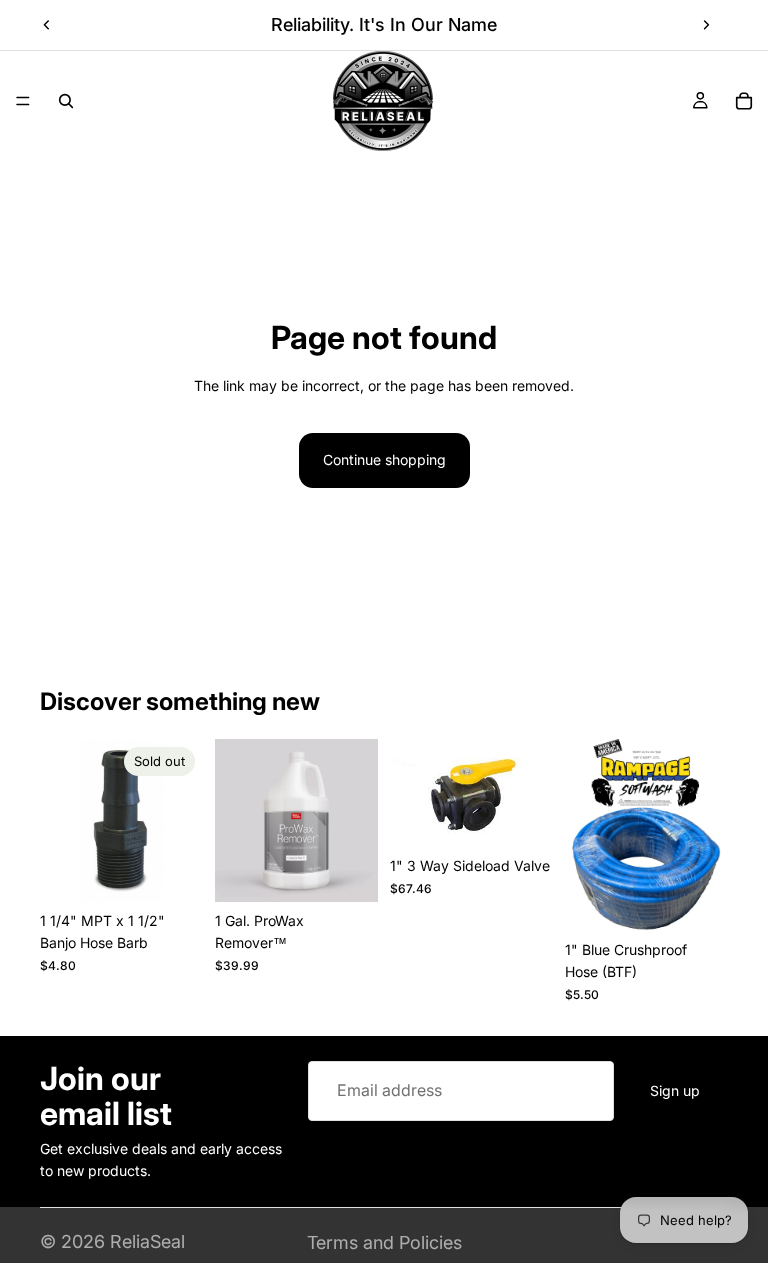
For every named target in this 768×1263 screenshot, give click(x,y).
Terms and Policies (384, 1242)
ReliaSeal (147, 1241)
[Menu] (23, 101)
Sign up (675, 1089)
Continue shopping (384, 459)
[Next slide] (706, 25)
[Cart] (744, 101)
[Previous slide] (47, 25)
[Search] (66, 101)
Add (364, 870)
